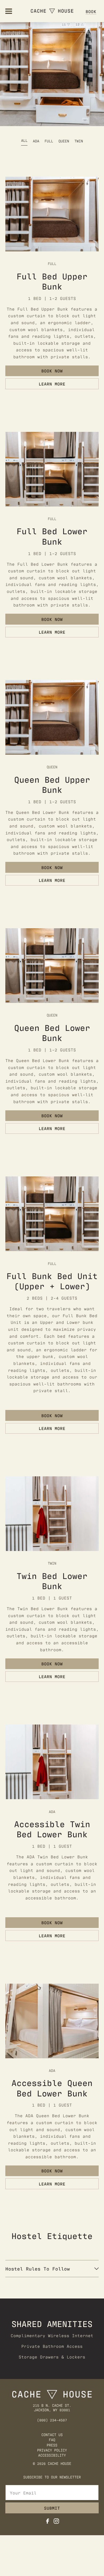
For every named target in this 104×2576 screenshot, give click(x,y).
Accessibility (52, 2455)
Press (52, 2445)
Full (49, 141)
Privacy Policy (52, 2450)
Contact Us (52, 2435)
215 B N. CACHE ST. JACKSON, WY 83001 (52, 2408)
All (24, 140)
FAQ (52, 2440)
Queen (64, 141)
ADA (36, 141)
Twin (79, 141)
